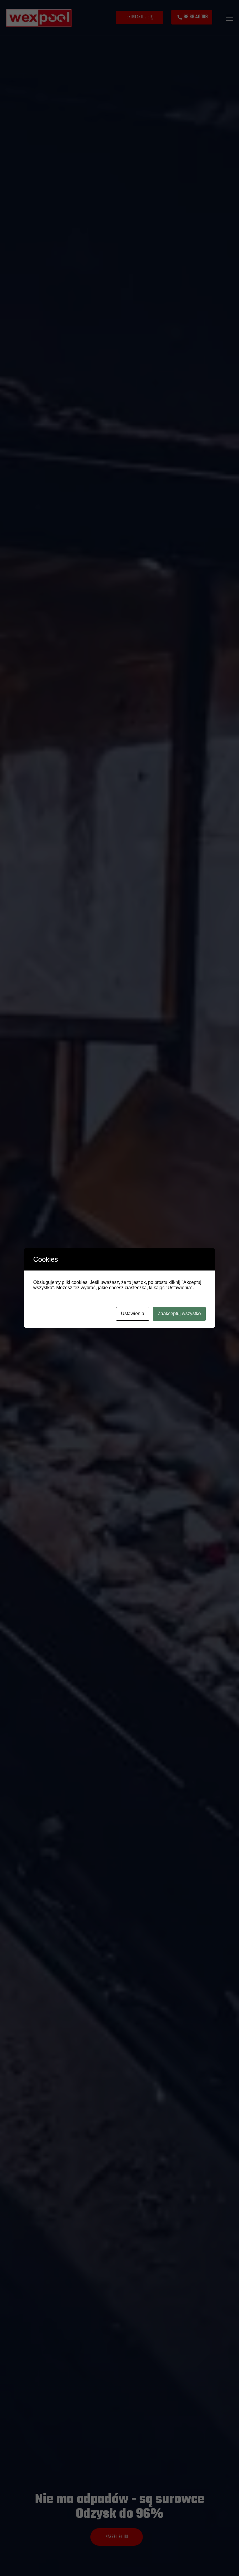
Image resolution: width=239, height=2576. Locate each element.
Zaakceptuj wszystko (179, 1314)
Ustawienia (133, 1314)
